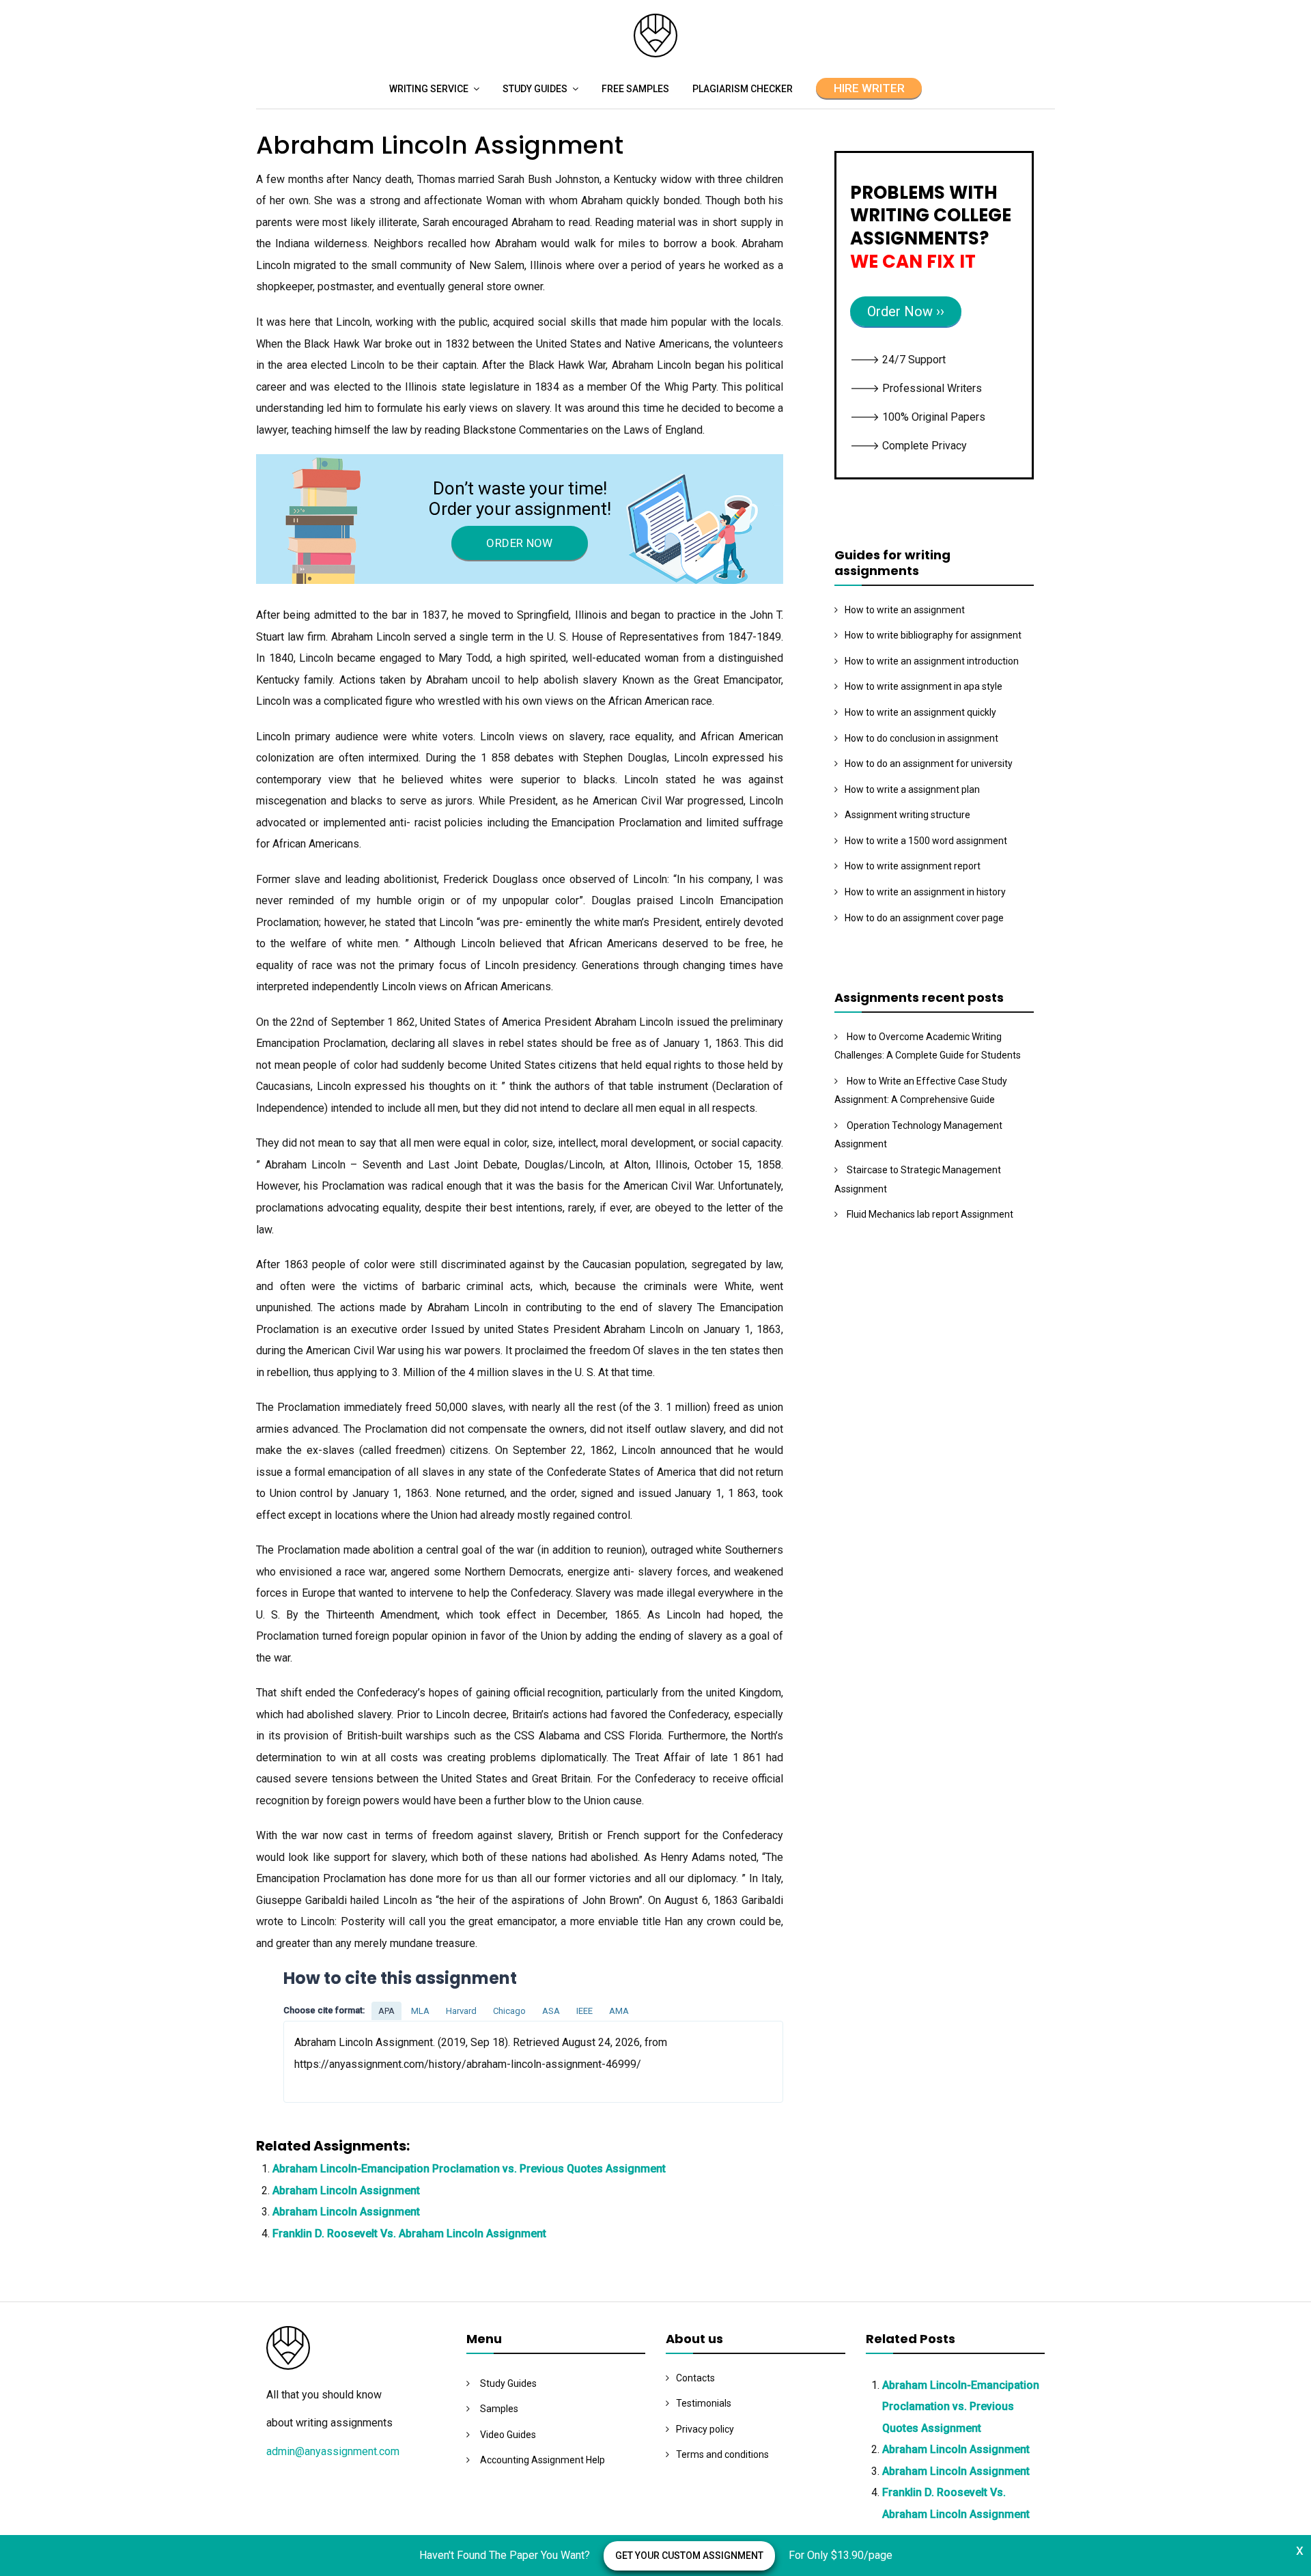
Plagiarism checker (743, 89)
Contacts (695, 2378)
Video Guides (508, 2435)
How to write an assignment (905, 610)
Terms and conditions (722, 2454)
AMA (619, 2011)
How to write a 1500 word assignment (926, 841)
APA (386, 2011)
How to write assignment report (913, 866)
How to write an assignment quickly (920, 712)
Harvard (461, 2011)
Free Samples (635, 89)
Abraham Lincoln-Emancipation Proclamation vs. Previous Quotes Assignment (469, 2169)
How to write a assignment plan (912, 789)
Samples (499, 2409)
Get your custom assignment (689, 2556)
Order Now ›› (906, 311)
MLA (420, 2011)
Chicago (509, 2011)
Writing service (429, 89)
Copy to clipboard (335, 2061)
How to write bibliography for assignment (933, 635)
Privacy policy (705, 2429)
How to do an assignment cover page (924, 918)
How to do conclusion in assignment (921, 738)
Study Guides (535, 89)
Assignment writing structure (907, 815)
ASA (551, 2011)
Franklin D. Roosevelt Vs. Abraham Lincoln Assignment (409, 2234)
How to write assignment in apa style (924, 686)
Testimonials (704, 2403)
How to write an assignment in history (925, 892)
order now (519, 543)
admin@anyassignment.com (333, 2451)
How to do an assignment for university (929, 764)
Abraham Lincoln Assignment (346, 2190)
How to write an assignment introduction (932, 661)
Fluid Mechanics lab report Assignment (930, 1214)
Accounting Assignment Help (542, 2460)
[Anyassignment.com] (655, 54)
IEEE (584, 2011)
